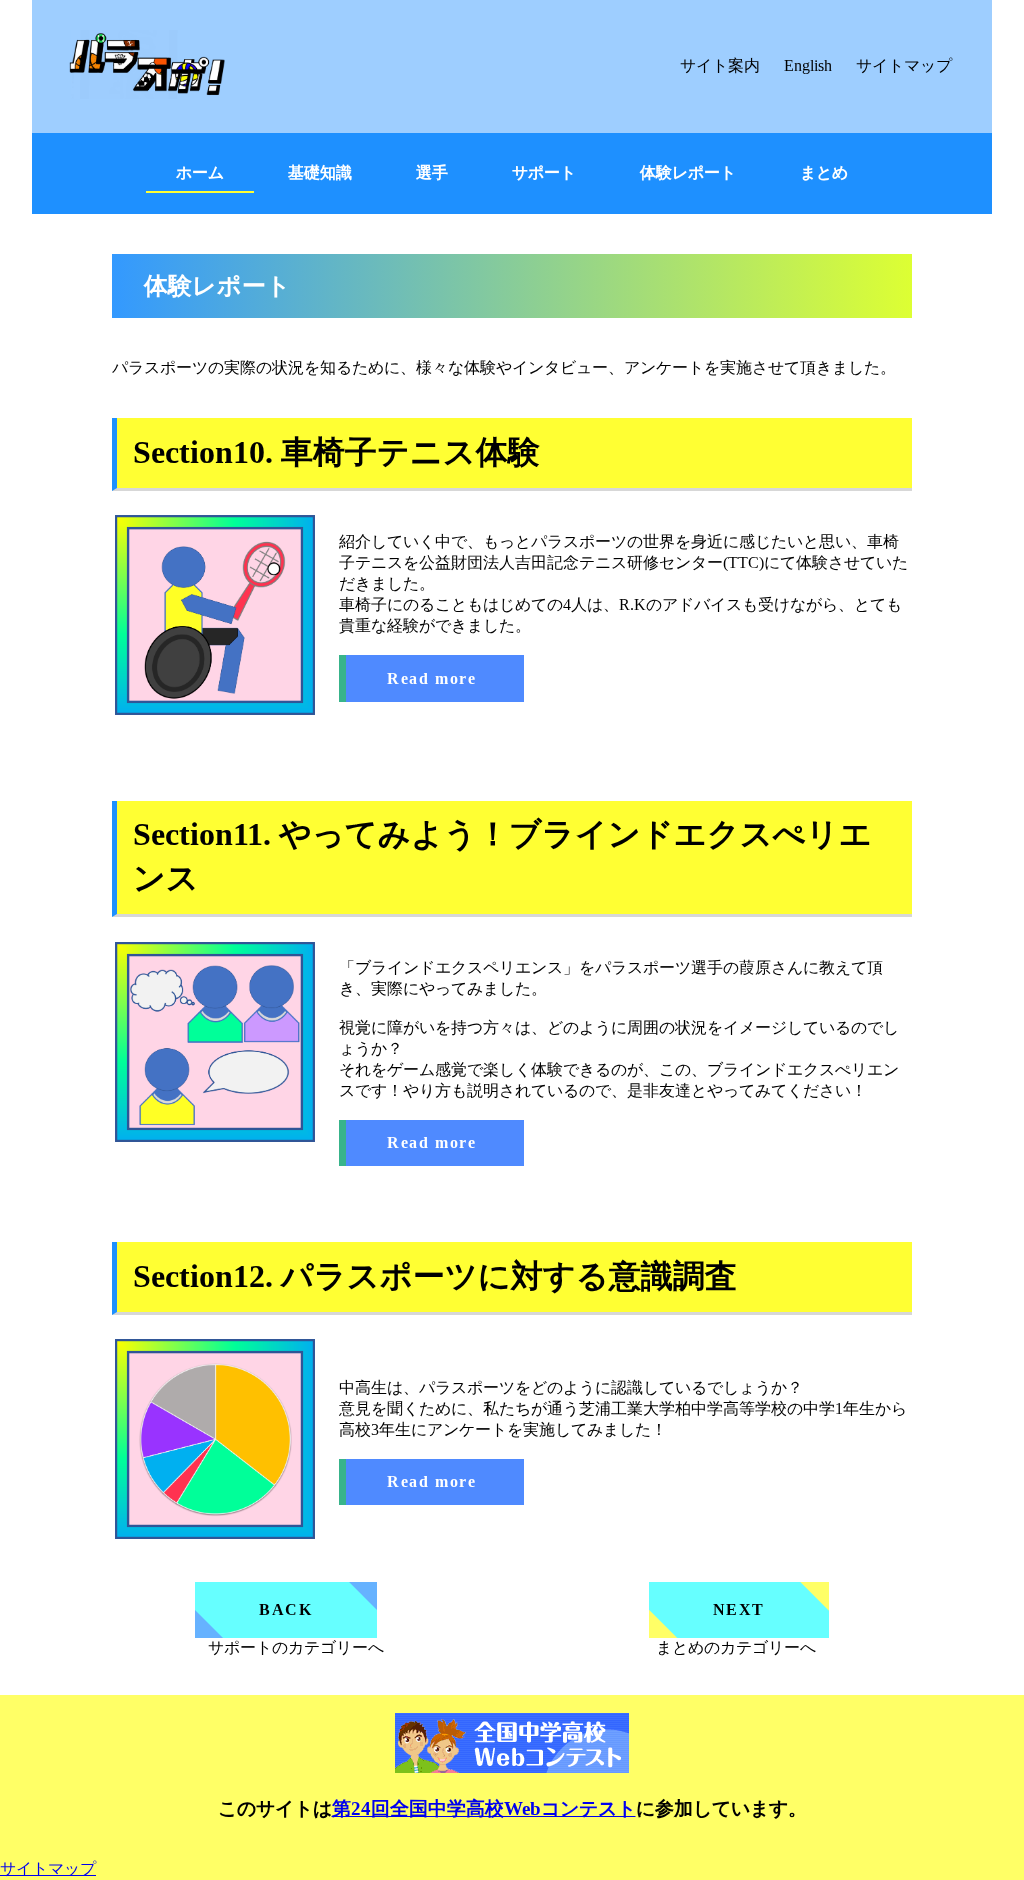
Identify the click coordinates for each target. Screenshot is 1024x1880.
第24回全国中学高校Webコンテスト (484, 1808)
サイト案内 (720, 65)
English (808, 65)
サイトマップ (904, 65)
